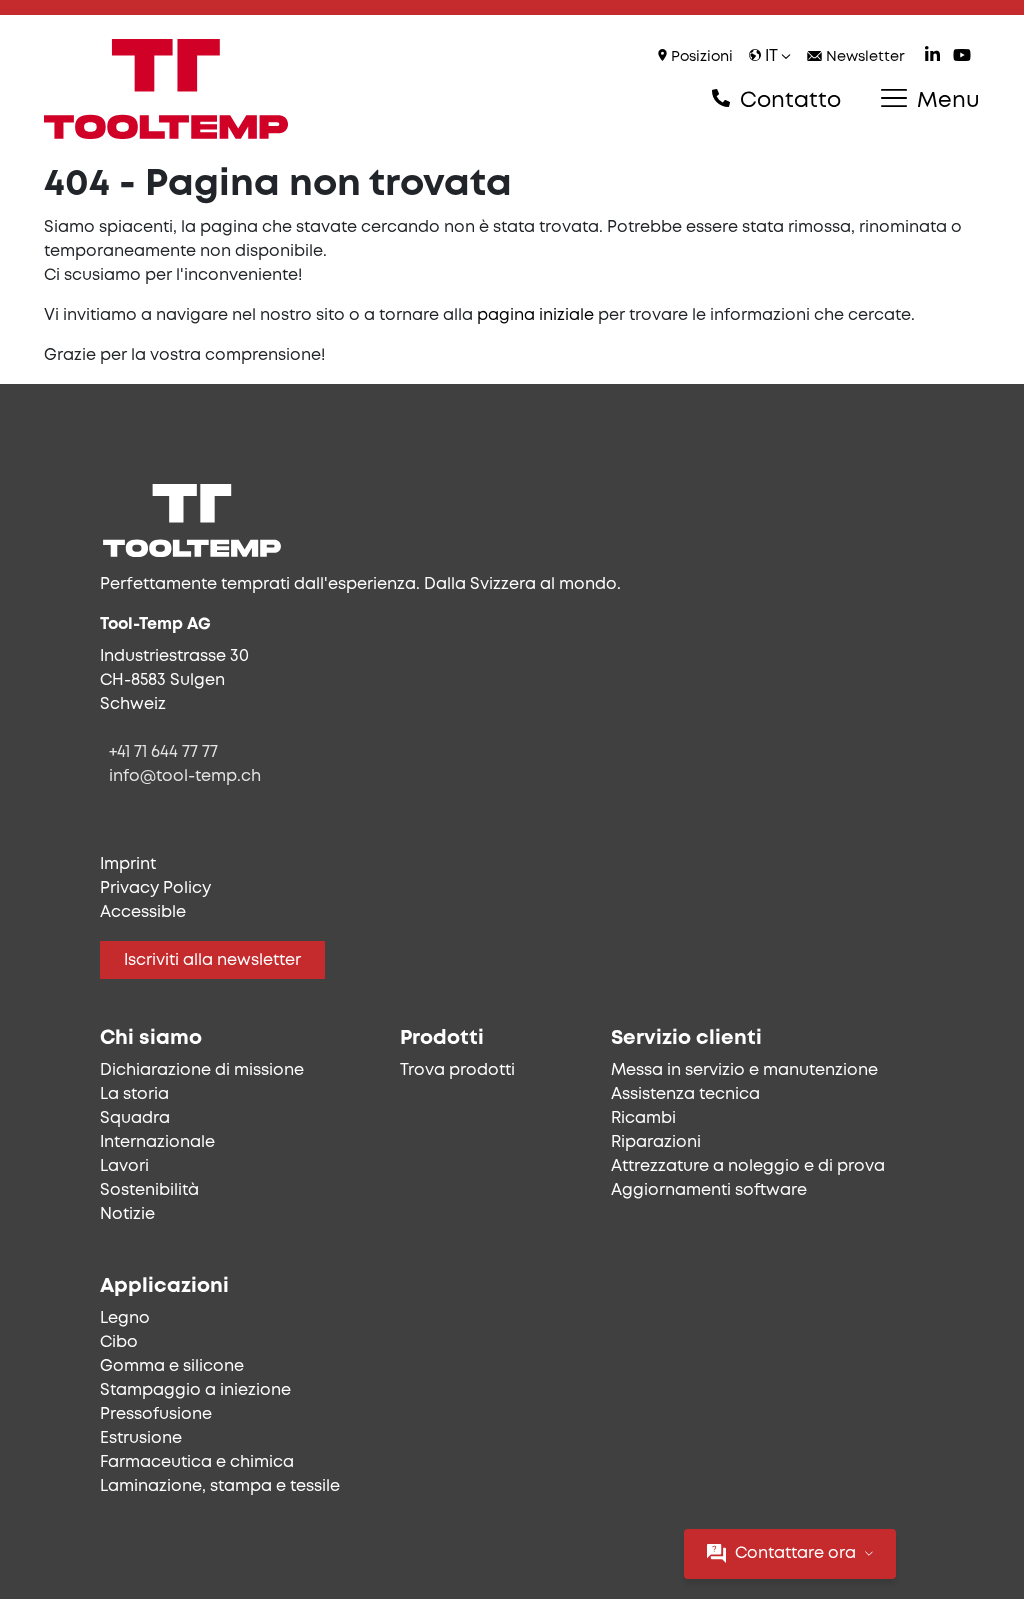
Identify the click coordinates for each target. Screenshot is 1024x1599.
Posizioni (700, 57)
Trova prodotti (457, 1070)
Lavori (124, 1166)
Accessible (143, 912)
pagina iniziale (535, 315)
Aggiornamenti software (709, 1190)
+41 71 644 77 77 (163, 752)
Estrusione (141, 1438)
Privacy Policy (155, 888)
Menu (945, 101)
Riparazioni (656, 1142)
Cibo (119, 1342)
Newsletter (863, 57)
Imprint (128, 864)
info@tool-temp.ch (185, 776)
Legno (125, 1318)
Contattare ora (795, 1553)
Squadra (135, 1118)
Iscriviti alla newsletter (212, 960)
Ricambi (643, 1118)
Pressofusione (156, 1414)
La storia (134, 1094)
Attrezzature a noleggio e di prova (748, 1166)
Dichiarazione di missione (202, 1070)
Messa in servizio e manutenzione (744, 1070)
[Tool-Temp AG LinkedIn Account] (932, 57)
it (771, 56)
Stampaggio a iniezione (195, 1390)
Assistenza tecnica (685, 1094)
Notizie (127, 1214)
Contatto (787, 101)
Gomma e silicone (172, 1366)
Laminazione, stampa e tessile (220, 1486)
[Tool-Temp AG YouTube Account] (962, 57)
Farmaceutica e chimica (197, 1462)
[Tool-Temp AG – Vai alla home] (166, 89)
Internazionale (157, 1142)
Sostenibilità (149, 1190)
